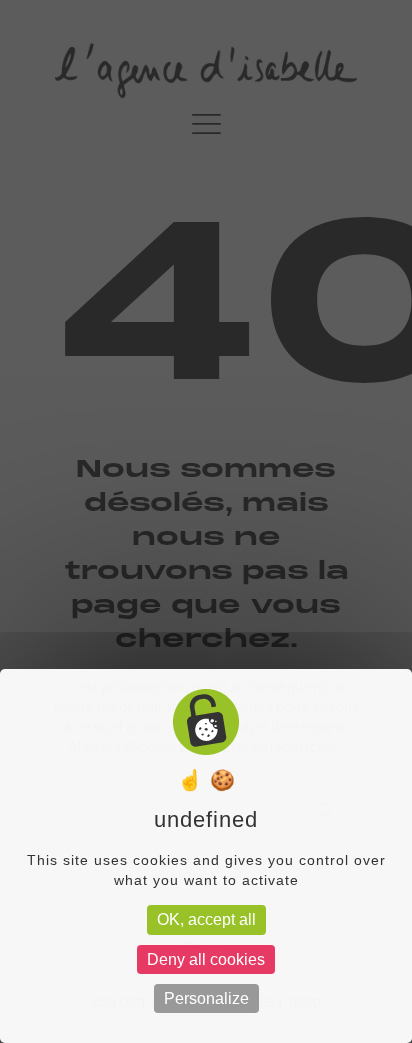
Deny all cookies (206, 959)
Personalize (206, 998)
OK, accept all (206, 919)
